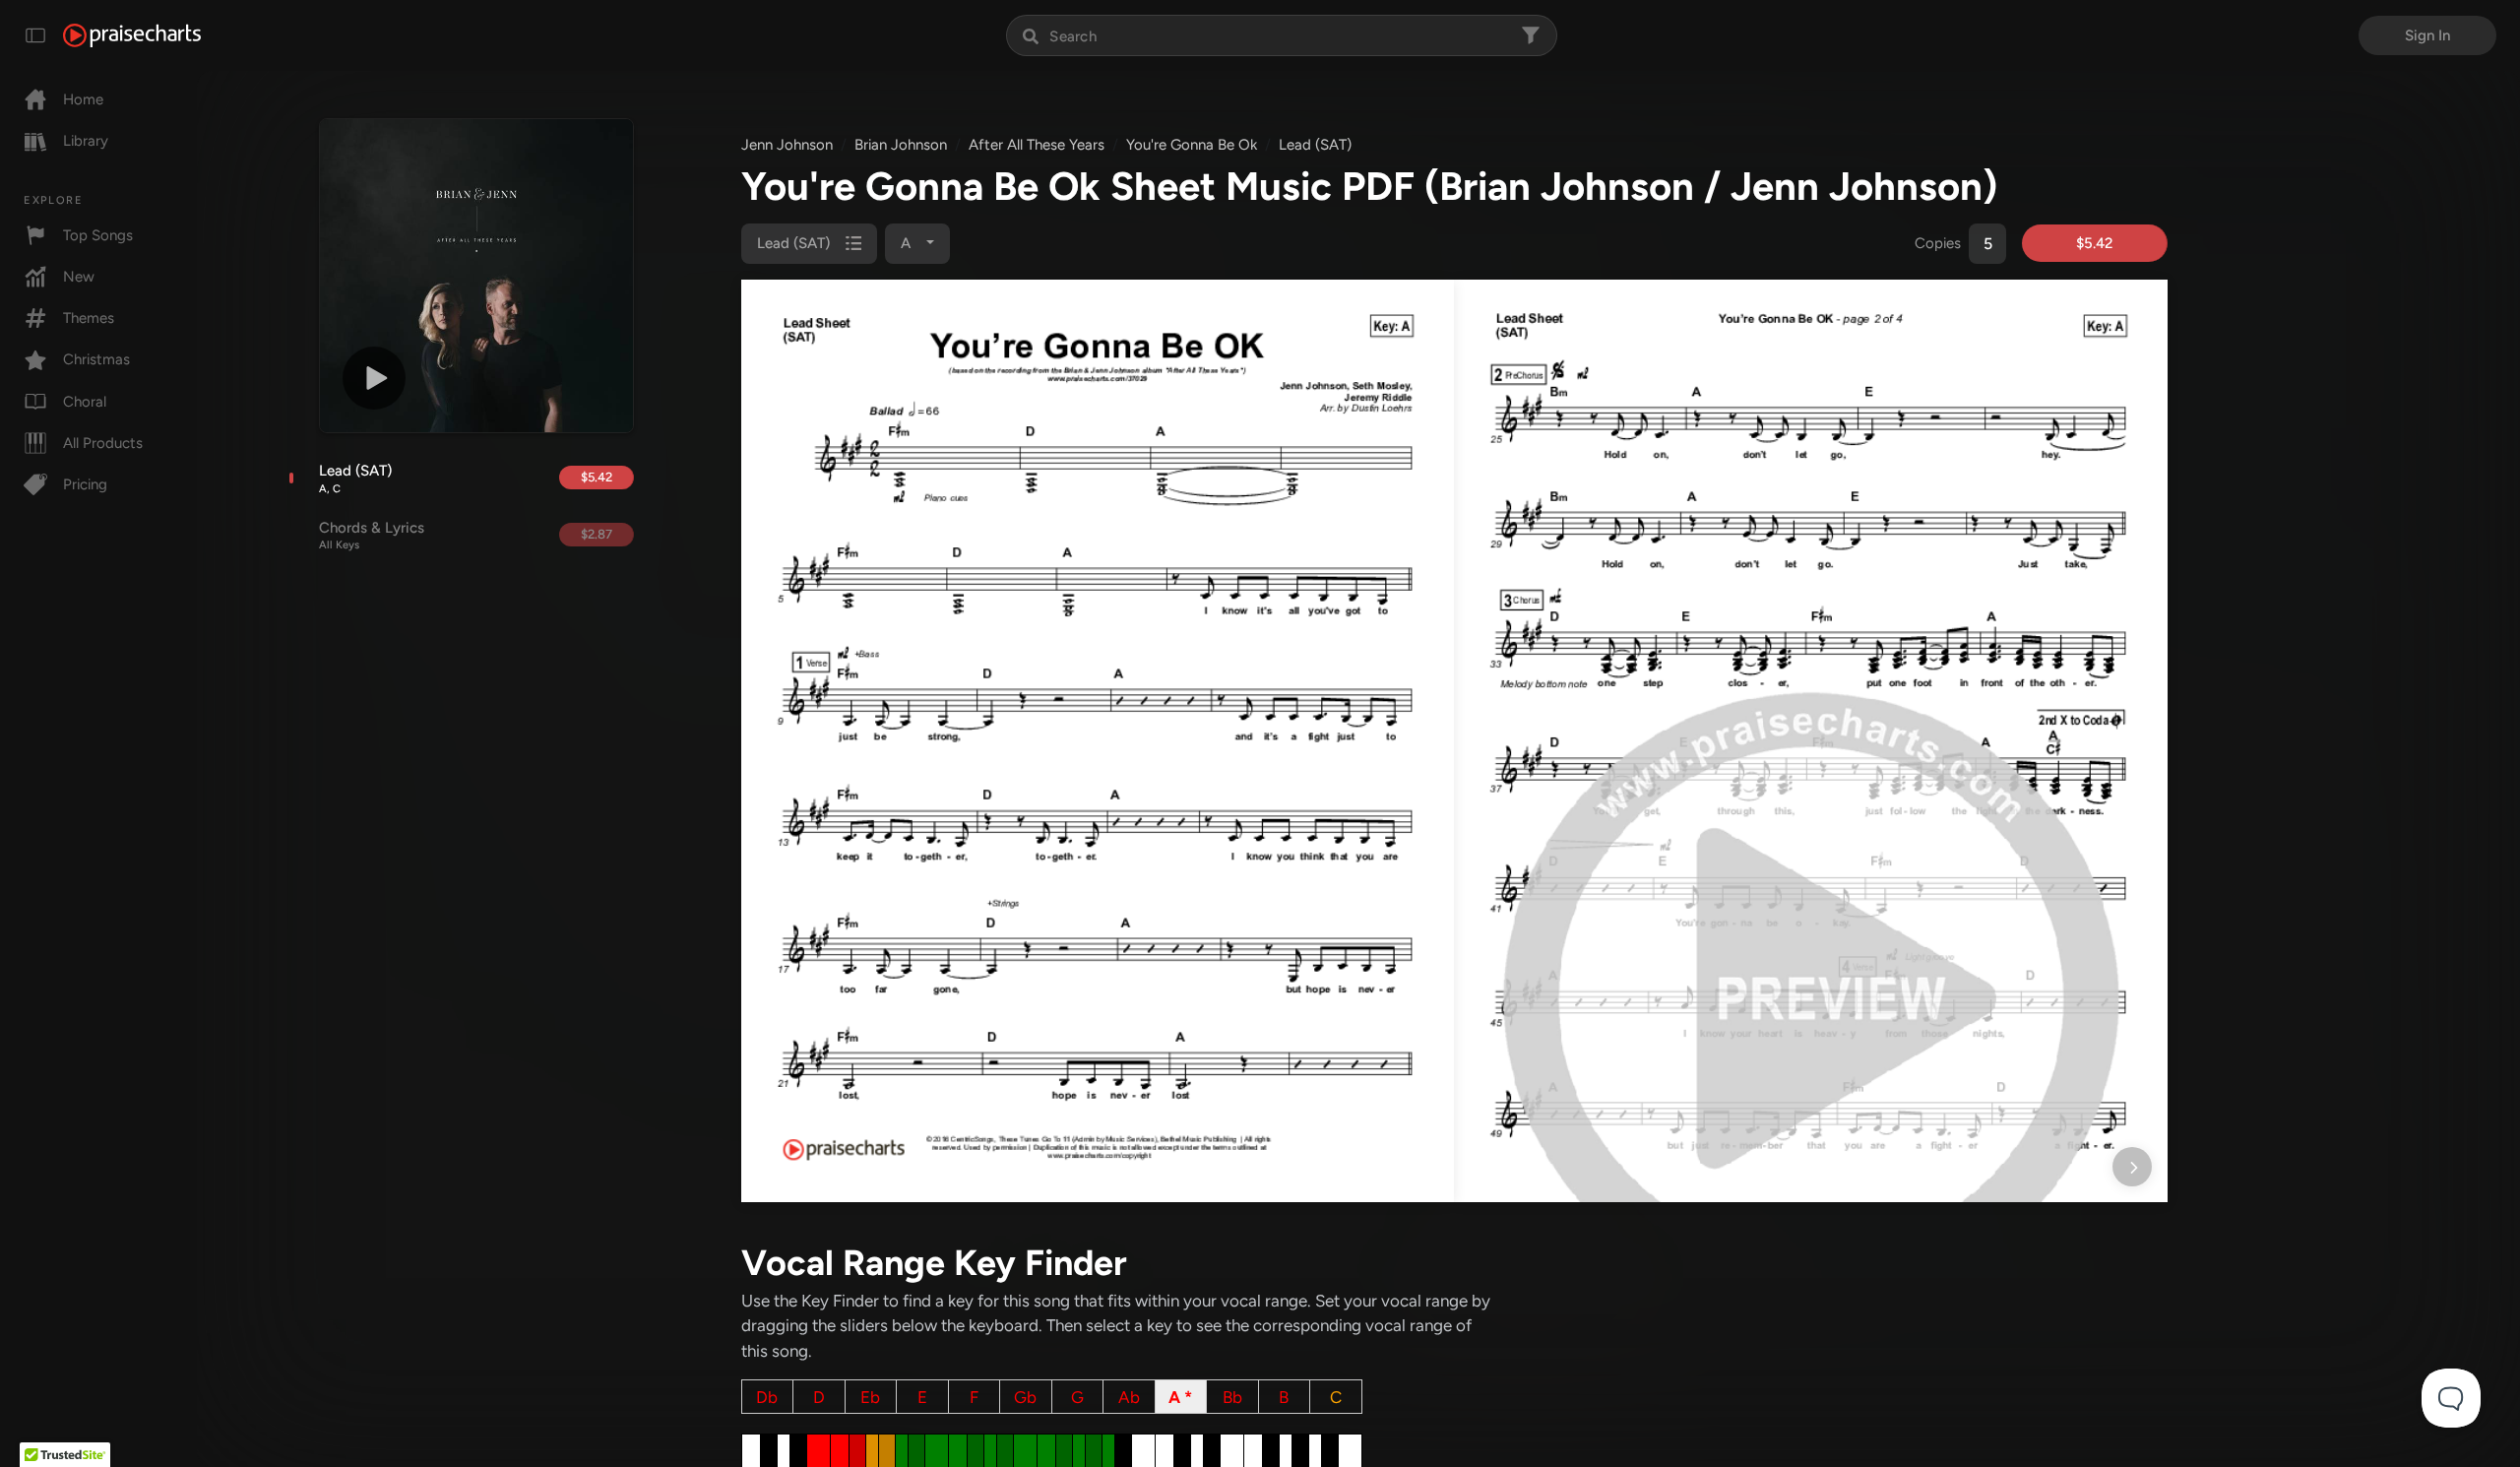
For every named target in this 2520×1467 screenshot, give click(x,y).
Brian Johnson (901, 145)
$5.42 (597, 477)
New (79, 277)
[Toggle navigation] (35, 35)
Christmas (96, 359)
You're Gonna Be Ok (1192, 145)
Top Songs (98, 235)
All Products (103, 443)
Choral (85, 402)
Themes (89, 318)
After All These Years (1037, 145)
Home (83, 99)
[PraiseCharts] (132, 35)
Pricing (85, 484)
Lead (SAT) (355, 478)
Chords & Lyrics (372, 536)
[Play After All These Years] (374, 378)
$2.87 (597, 534)
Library (86, 141)
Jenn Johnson (787, 145)
